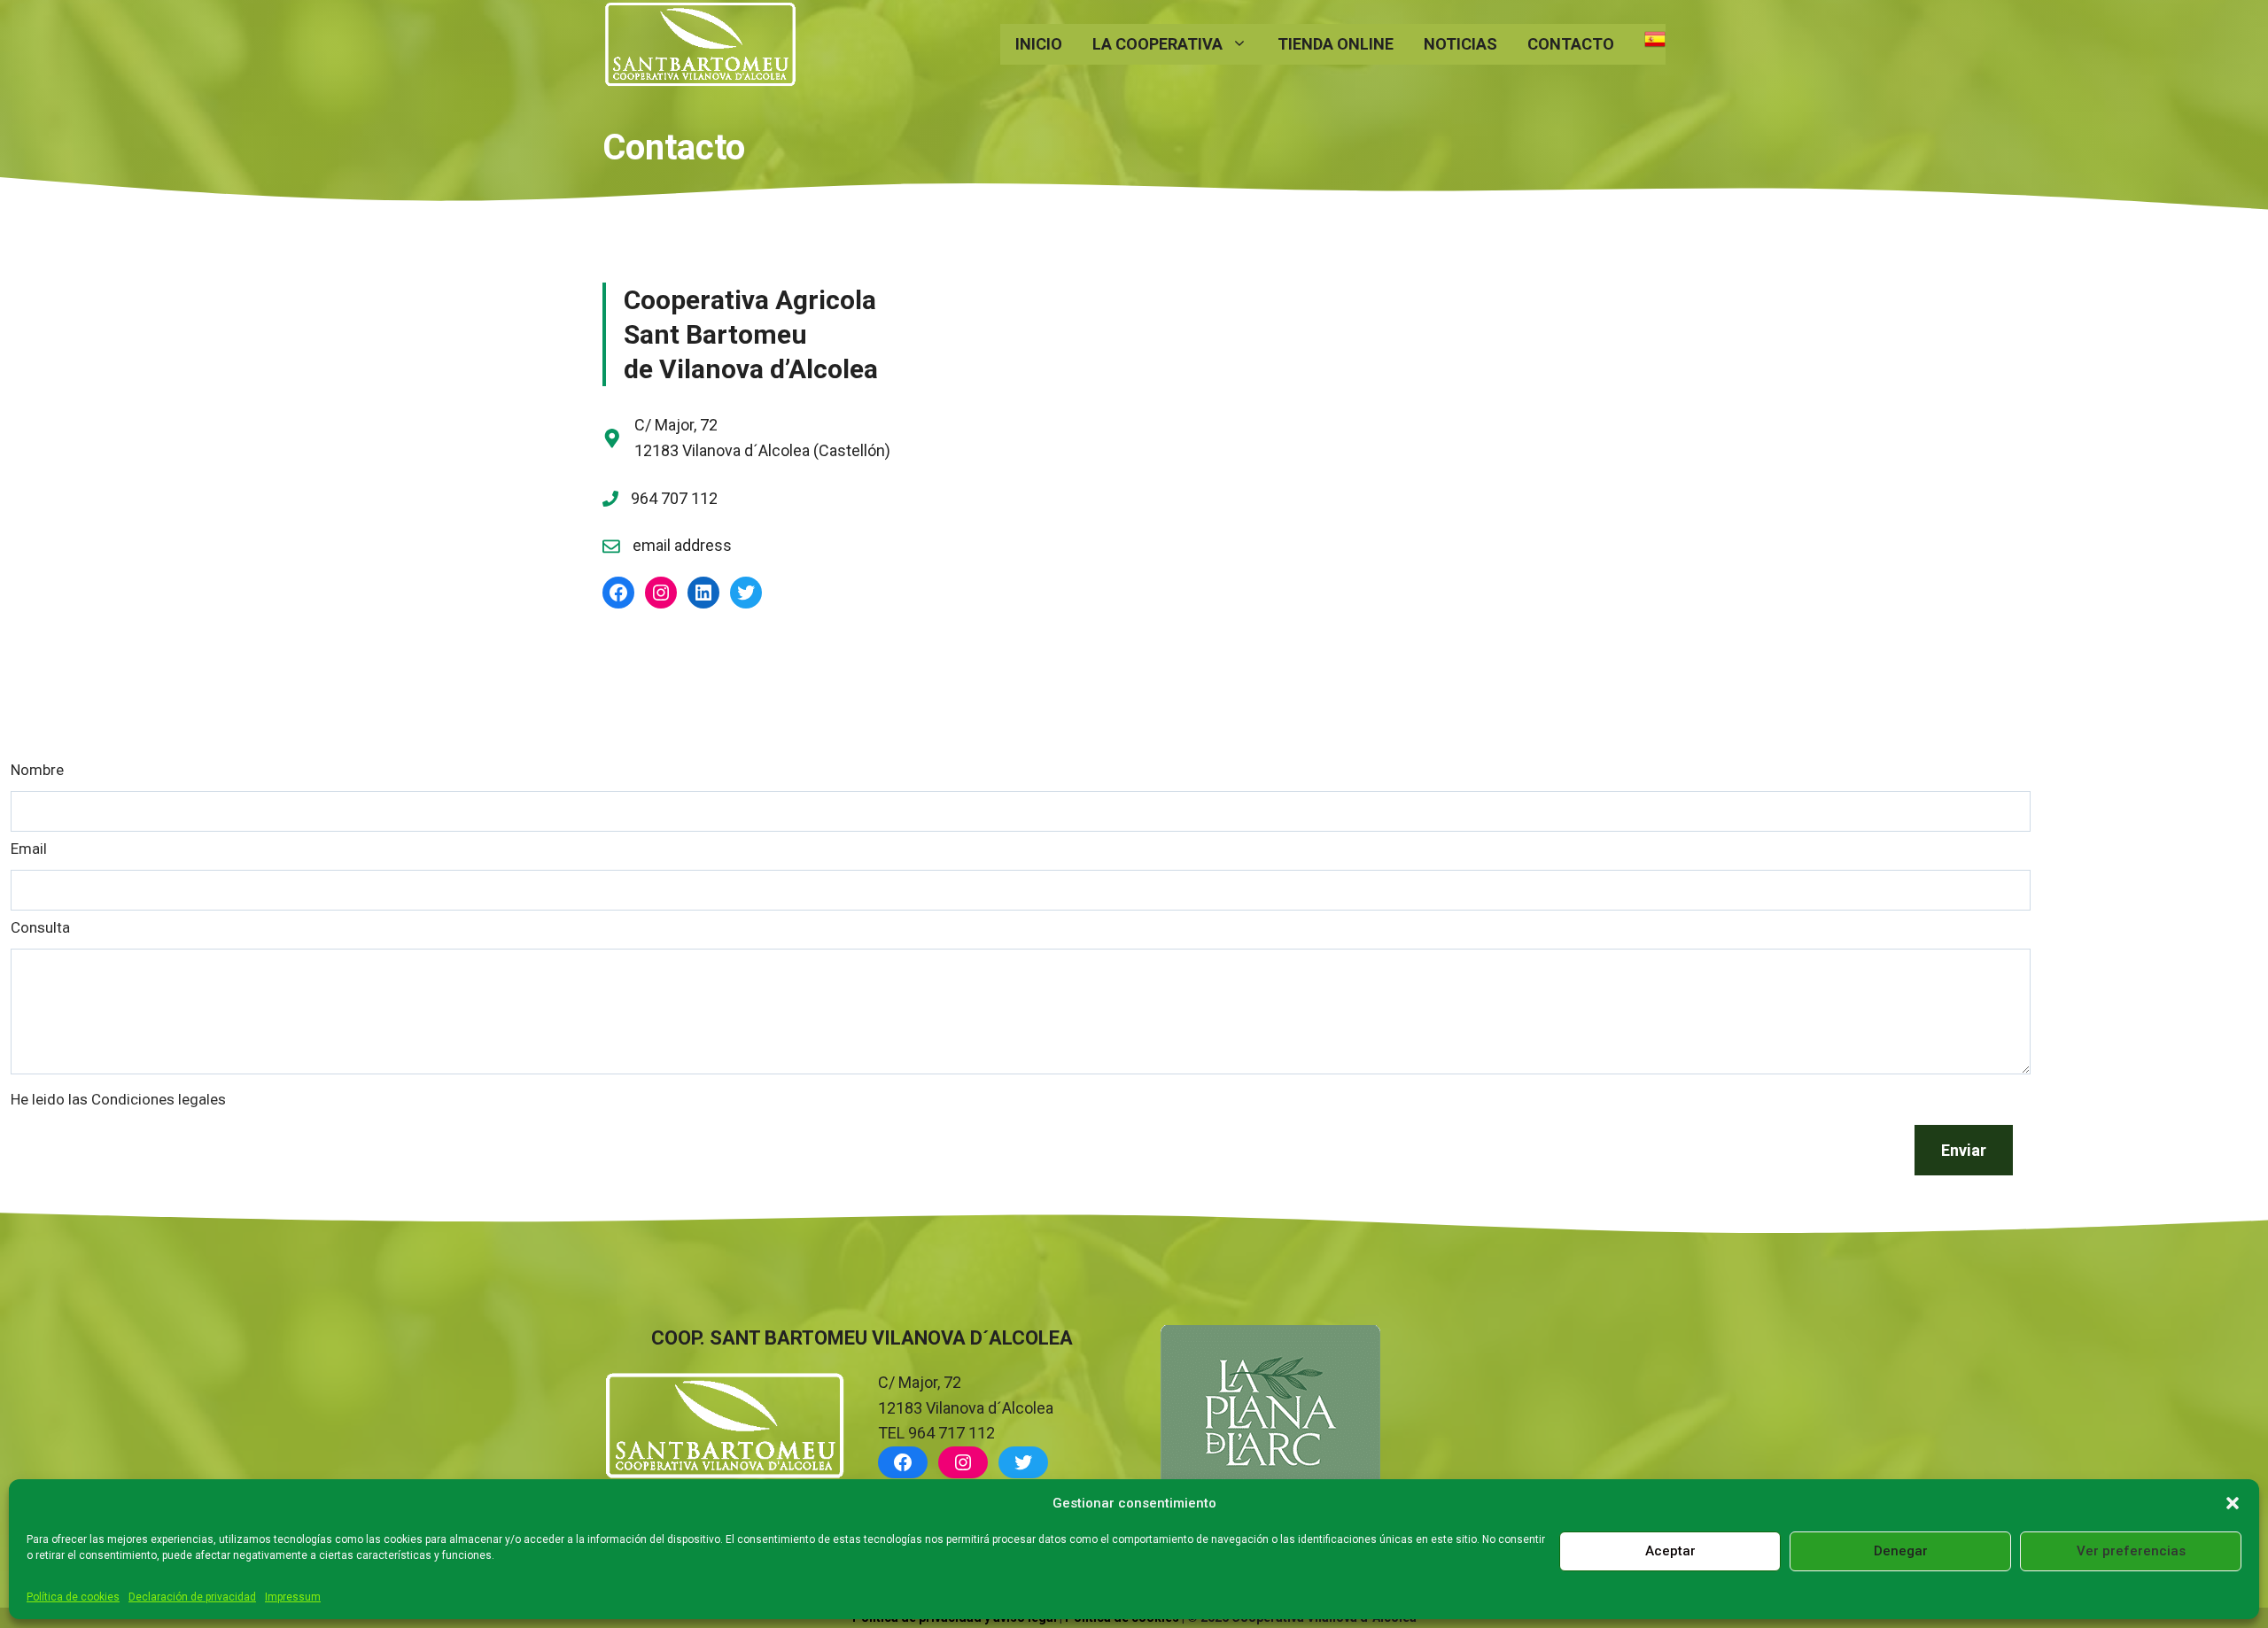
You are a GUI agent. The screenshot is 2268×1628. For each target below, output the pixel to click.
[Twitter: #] (746, 593)
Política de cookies (73, 1597)
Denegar (1901, 1551)
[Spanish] (1647, 44)
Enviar (1964, 1150)
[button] (2233, 1503)
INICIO (1039, 44)
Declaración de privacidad (192, 1597)
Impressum (293, 1597)
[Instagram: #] (661, 593)
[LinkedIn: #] (703, 593)
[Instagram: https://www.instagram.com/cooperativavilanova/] (963, 1462)
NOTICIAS (1460, 44)
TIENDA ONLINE (1336, 44)
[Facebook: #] (618, 593)
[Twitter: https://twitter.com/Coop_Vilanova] (1023, 1462)
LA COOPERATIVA (1157, 44)
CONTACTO (1571, 44)
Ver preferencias (2131, 1551)
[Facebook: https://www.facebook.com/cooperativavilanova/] (903, 1462)
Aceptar (1670, 1551)
